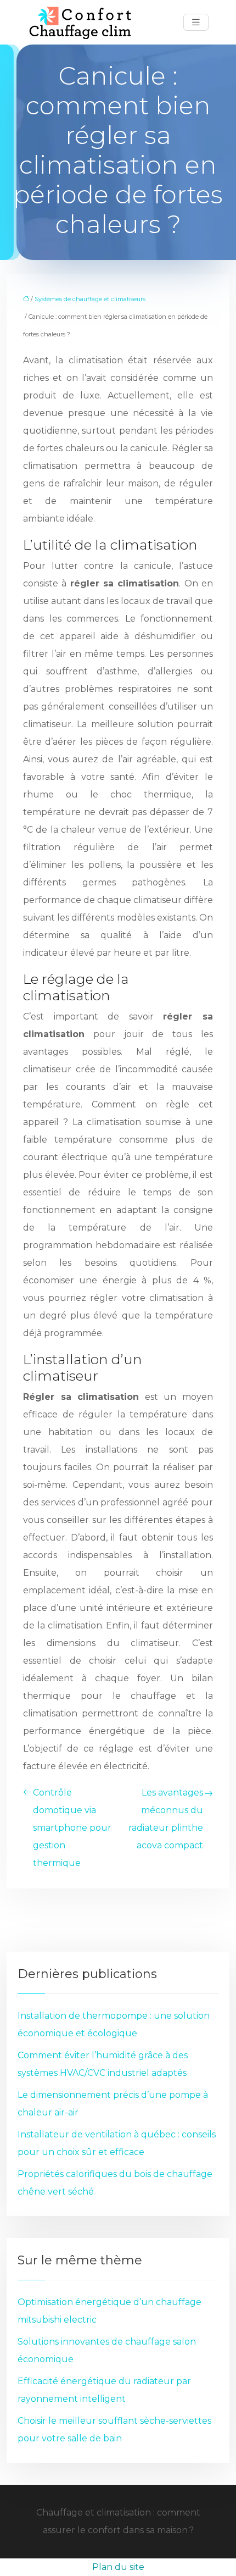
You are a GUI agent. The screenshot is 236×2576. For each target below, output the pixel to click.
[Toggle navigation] (196, 22)
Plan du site (118, 2567)
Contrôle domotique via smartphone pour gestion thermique (72, 1828)
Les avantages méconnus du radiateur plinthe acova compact (166, 1819)
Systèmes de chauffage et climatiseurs (90, 299)
